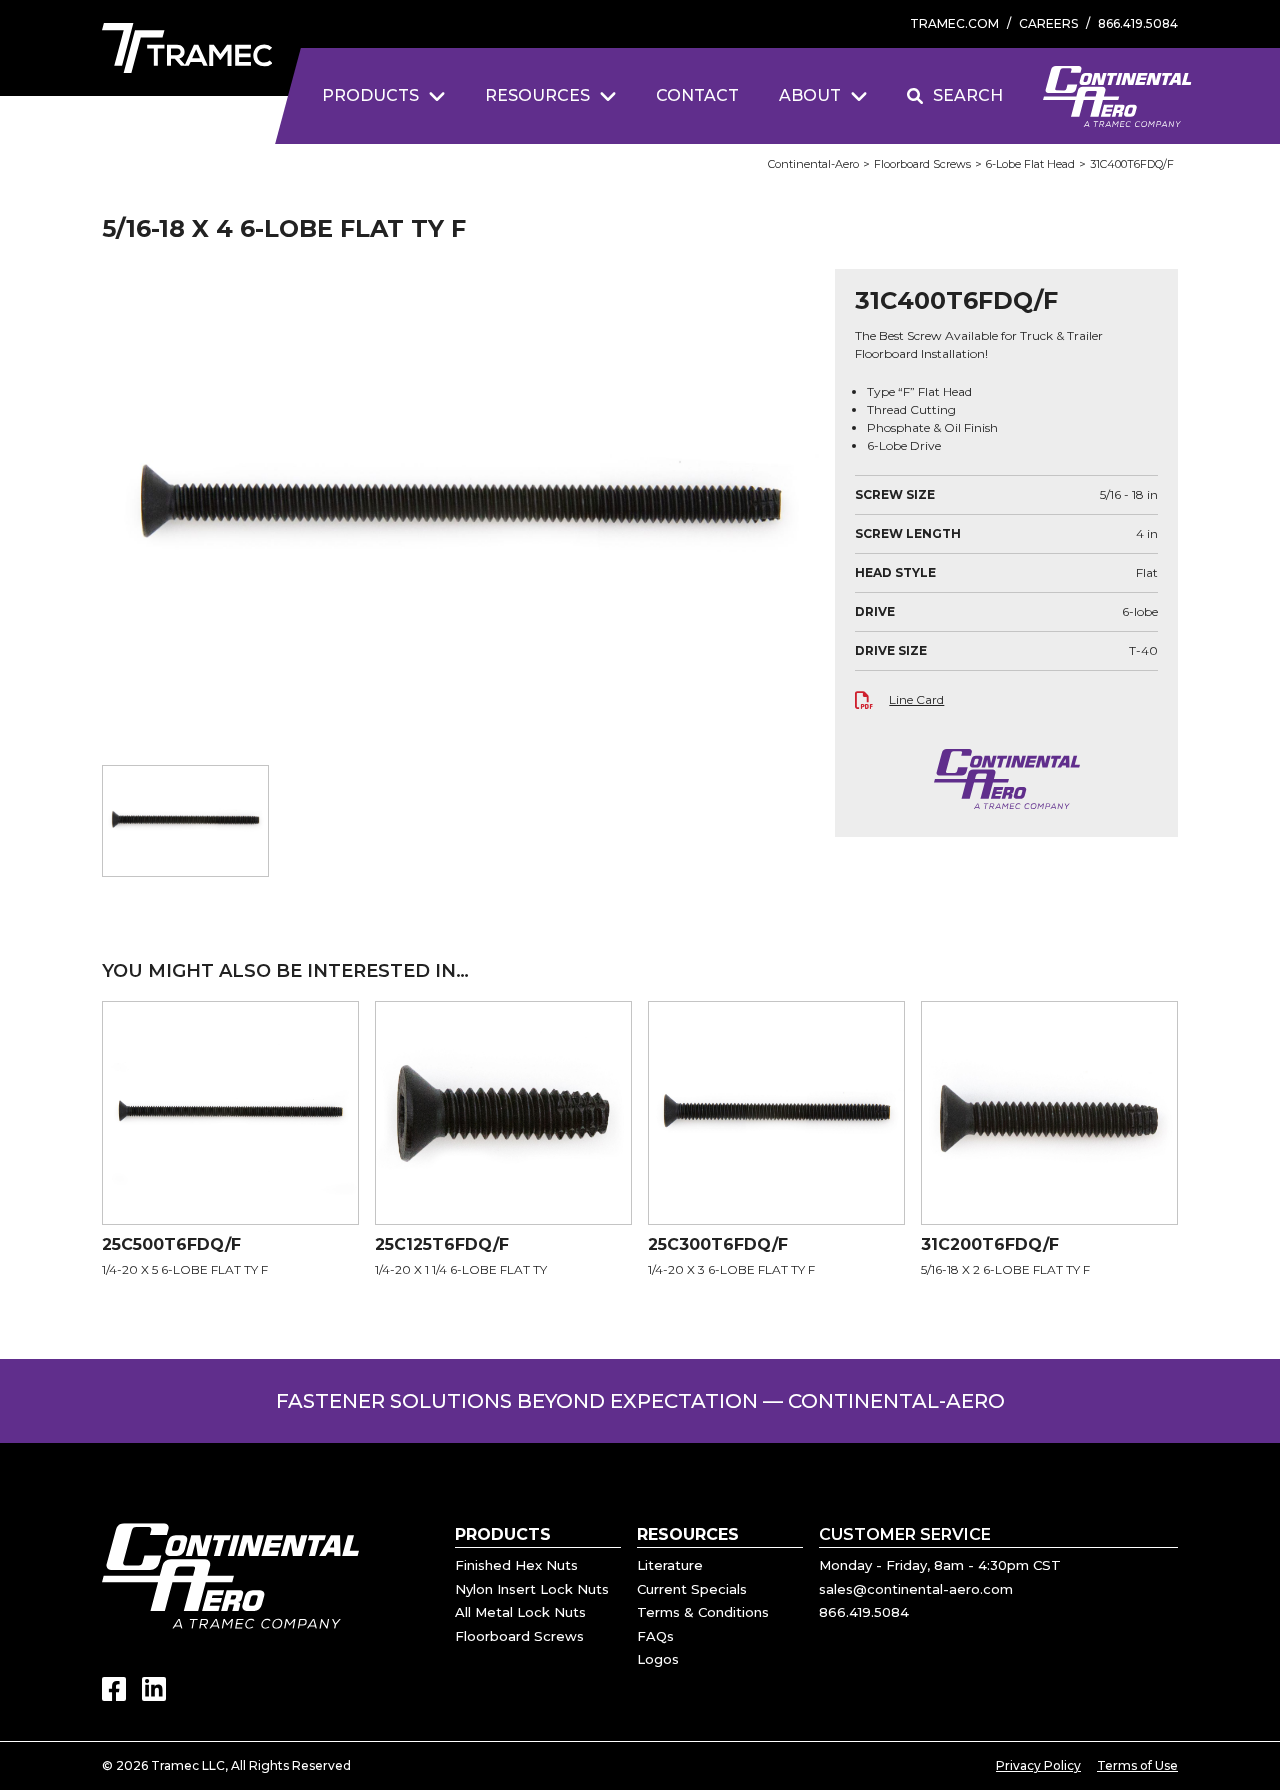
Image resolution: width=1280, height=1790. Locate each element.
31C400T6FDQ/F (1132, 164)
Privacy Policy (1038, 1765)
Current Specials (692, 1589)
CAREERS (1048, 23)
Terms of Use (1137, 1765)
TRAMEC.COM (954, 23)
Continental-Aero (813, 164)
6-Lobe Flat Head (1030, 164)
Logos (658, 1659)
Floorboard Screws (922, 164)
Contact (697, 95)
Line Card (916, 699)
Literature (670, 1565)
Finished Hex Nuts (516, 1565)
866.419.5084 (1138, 23)
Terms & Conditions (703, 1612)
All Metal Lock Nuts (520, 1612)
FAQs (655, 1636)
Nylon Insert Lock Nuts (532, 1589)
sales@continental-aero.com (916, 1589)
